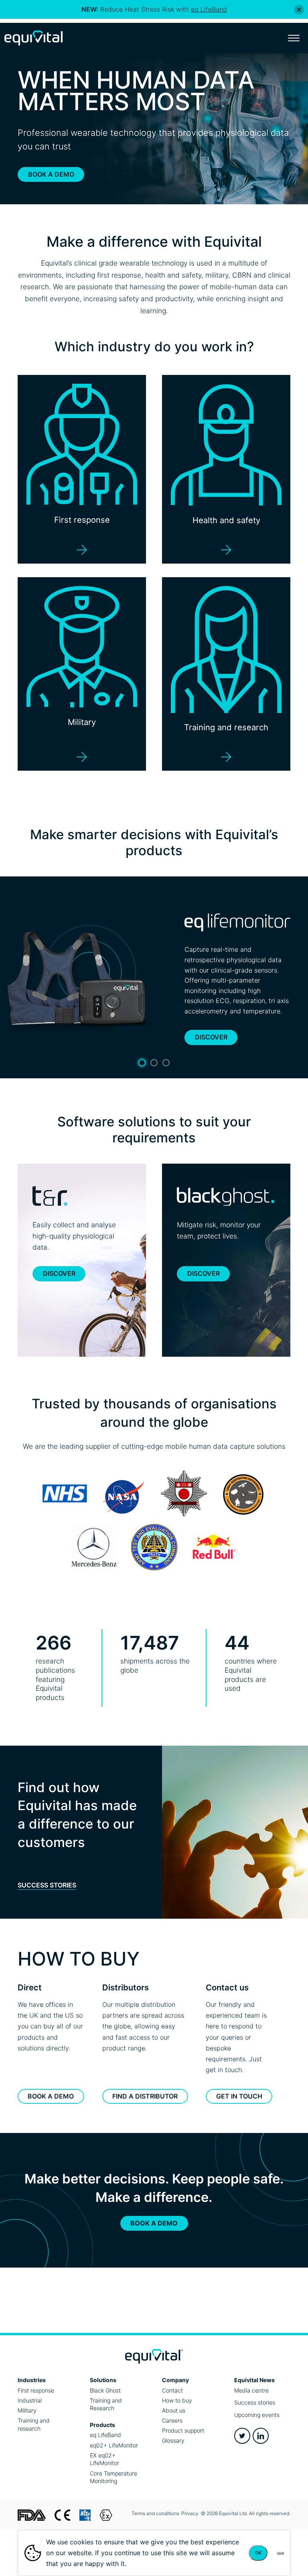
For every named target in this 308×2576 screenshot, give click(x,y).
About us (174, 2410)
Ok (258, 2553)
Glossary (173, 2440)
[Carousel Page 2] (154, 1063)
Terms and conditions (155, 2513)
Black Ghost (105, 2390)
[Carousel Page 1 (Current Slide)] (142, 1063)
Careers (172, 2420)
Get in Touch (239, 2096)
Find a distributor (145, 2096)
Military (27, 2410)
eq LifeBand (105, 2435)
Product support (183, 2430)
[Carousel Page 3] (166, 1063)
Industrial (30, 2400)
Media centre (251, 2390)
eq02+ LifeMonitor (114, 2445)
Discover (211, 1037)
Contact (172, 2390)
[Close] (299, 9)
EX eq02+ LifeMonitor (104, 2459)
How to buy (177, 2400)
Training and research (34, 2424)
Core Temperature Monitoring (113, 2477)
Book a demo (51, 2096)
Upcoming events (257, 2415)
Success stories (255, 2402)
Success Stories (47, 1885)
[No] (280, 2553)
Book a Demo (51, 174)
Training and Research (106, 2404)
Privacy (190, 2513)
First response (36, 2390)
